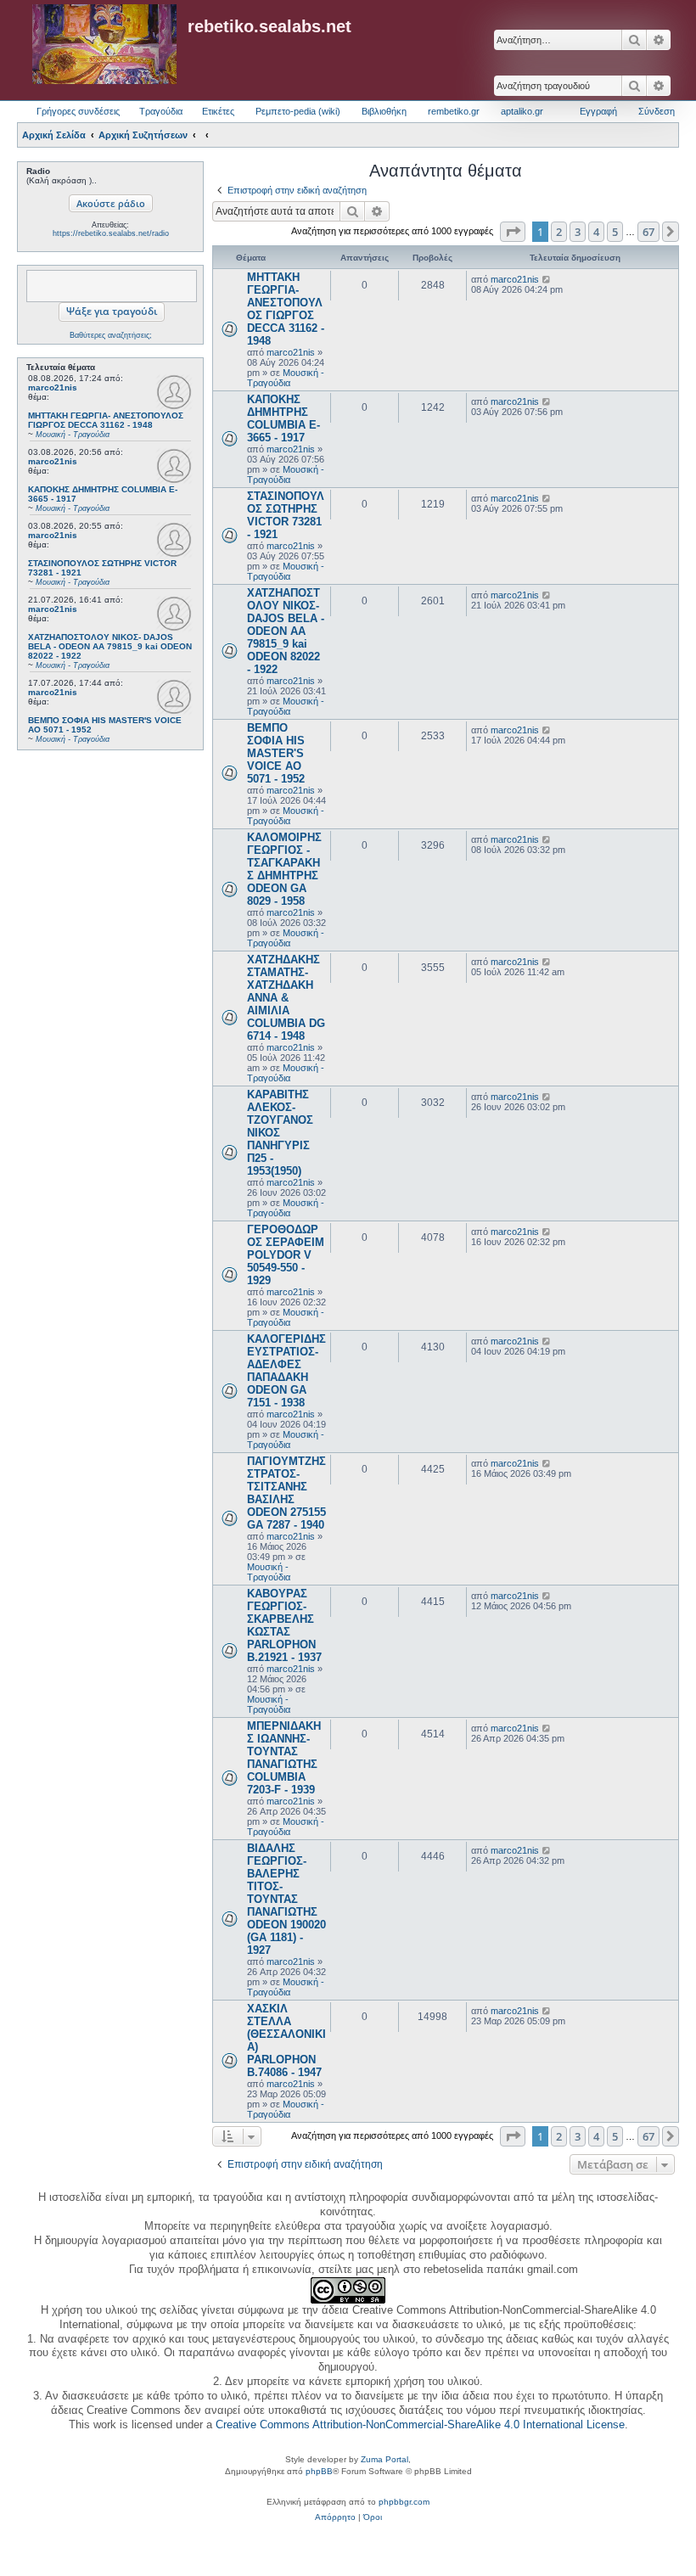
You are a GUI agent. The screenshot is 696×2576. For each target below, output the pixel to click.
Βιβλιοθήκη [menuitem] (384, 111)
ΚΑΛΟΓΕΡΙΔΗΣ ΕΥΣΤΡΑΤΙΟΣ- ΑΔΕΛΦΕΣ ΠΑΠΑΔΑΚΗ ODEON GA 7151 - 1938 (286, 1371)
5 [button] (615, 232)
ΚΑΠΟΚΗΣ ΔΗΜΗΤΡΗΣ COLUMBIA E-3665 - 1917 (283, 418)
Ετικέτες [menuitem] (218, 111)
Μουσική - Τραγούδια (286, 378)
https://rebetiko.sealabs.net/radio (111, 233)
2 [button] (559, 232)
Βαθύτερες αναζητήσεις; (111, 335)
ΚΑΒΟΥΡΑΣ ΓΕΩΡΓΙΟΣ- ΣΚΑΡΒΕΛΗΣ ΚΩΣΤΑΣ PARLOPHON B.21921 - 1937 (284, 1625)
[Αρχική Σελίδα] (104, 45)
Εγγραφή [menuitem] (598, 111)
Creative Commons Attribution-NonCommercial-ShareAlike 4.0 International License (420, 2424)
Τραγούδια (161, 111)
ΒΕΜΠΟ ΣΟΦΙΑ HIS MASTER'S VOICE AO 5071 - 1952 (276, 753)
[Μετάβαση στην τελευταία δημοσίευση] (547, 279)
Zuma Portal (384, 2459)
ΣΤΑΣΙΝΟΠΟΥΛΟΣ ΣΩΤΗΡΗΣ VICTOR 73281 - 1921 (286, 515)
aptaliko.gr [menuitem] (522, 111)
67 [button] (648, 232)
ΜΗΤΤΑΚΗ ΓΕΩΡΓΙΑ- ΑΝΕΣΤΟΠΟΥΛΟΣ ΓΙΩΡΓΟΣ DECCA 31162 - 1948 (286, 309)
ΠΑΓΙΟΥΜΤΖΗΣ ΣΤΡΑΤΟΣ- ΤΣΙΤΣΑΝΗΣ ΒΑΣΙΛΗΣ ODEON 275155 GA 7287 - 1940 (286, 1493)
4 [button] (596, 232)
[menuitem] (335, 2517)
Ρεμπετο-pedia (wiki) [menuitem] (298, 111)
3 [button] (578, 232)
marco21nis (53, 387)
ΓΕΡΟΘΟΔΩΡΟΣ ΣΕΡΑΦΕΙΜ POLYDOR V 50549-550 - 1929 (286, 1255)
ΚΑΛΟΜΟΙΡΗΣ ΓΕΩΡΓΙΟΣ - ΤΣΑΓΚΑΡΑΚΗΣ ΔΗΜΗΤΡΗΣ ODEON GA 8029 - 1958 (284, 869)
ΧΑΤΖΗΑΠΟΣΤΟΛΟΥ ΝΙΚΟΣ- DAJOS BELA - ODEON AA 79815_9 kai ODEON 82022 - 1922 (286, 631)
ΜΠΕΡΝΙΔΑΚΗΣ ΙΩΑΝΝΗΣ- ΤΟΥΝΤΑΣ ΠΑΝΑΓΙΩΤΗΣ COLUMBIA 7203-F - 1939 (284, 1758)
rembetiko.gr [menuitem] (454, 111)
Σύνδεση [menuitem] (657, 111)
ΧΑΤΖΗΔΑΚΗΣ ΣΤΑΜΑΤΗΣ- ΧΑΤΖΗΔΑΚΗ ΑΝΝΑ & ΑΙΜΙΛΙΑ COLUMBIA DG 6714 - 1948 (286, 998)
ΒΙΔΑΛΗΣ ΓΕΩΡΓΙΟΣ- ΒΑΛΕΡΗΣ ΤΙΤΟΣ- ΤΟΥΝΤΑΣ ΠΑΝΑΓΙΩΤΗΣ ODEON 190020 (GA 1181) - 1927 (286, 1899)
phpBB (319, 2471)
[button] (513, 232)
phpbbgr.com (404, 2502)
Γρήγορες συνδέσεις (78, 111)
